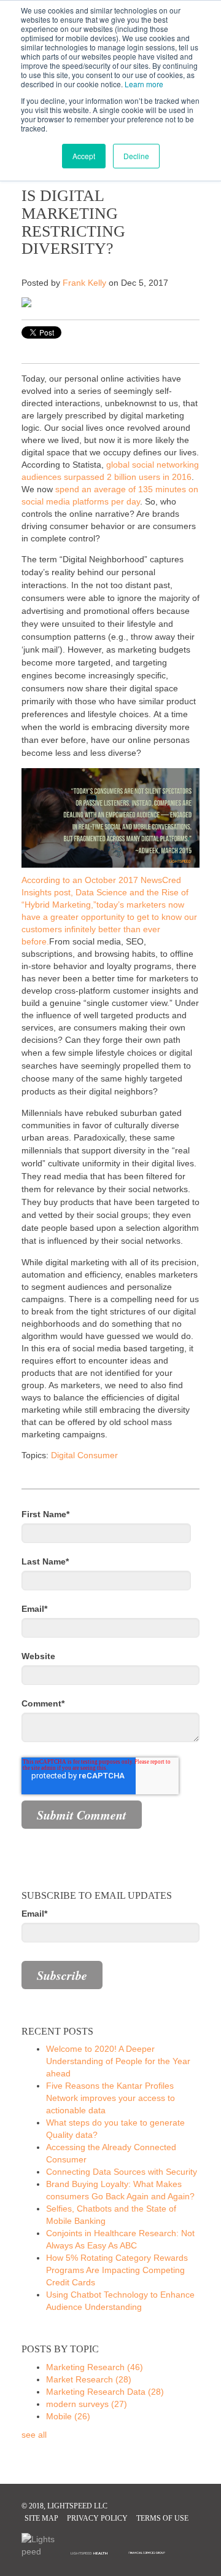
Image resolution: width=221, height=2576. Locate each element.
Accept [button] (84, 156)
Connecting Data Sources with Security (122, 2172)
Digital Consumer (84, 1455)
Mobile (68, 2416)
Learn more (144, 84)
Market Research (89, 2379)
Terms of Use (162, 2518)
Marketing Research (95, 2367)
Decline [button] (136, 156)
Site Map (41, 2518)
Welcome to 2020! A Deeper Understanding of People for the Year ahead (118, 2061)
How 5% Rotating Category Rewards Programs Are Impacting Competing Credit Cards (117, 2270)
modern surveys (87, 2404)
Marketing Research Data (105, 2392)
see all (34, 2435)
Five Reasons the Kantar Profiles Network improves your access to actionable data (110, 2098)
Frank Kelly (84, 283)
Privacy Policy (97, 2518)
